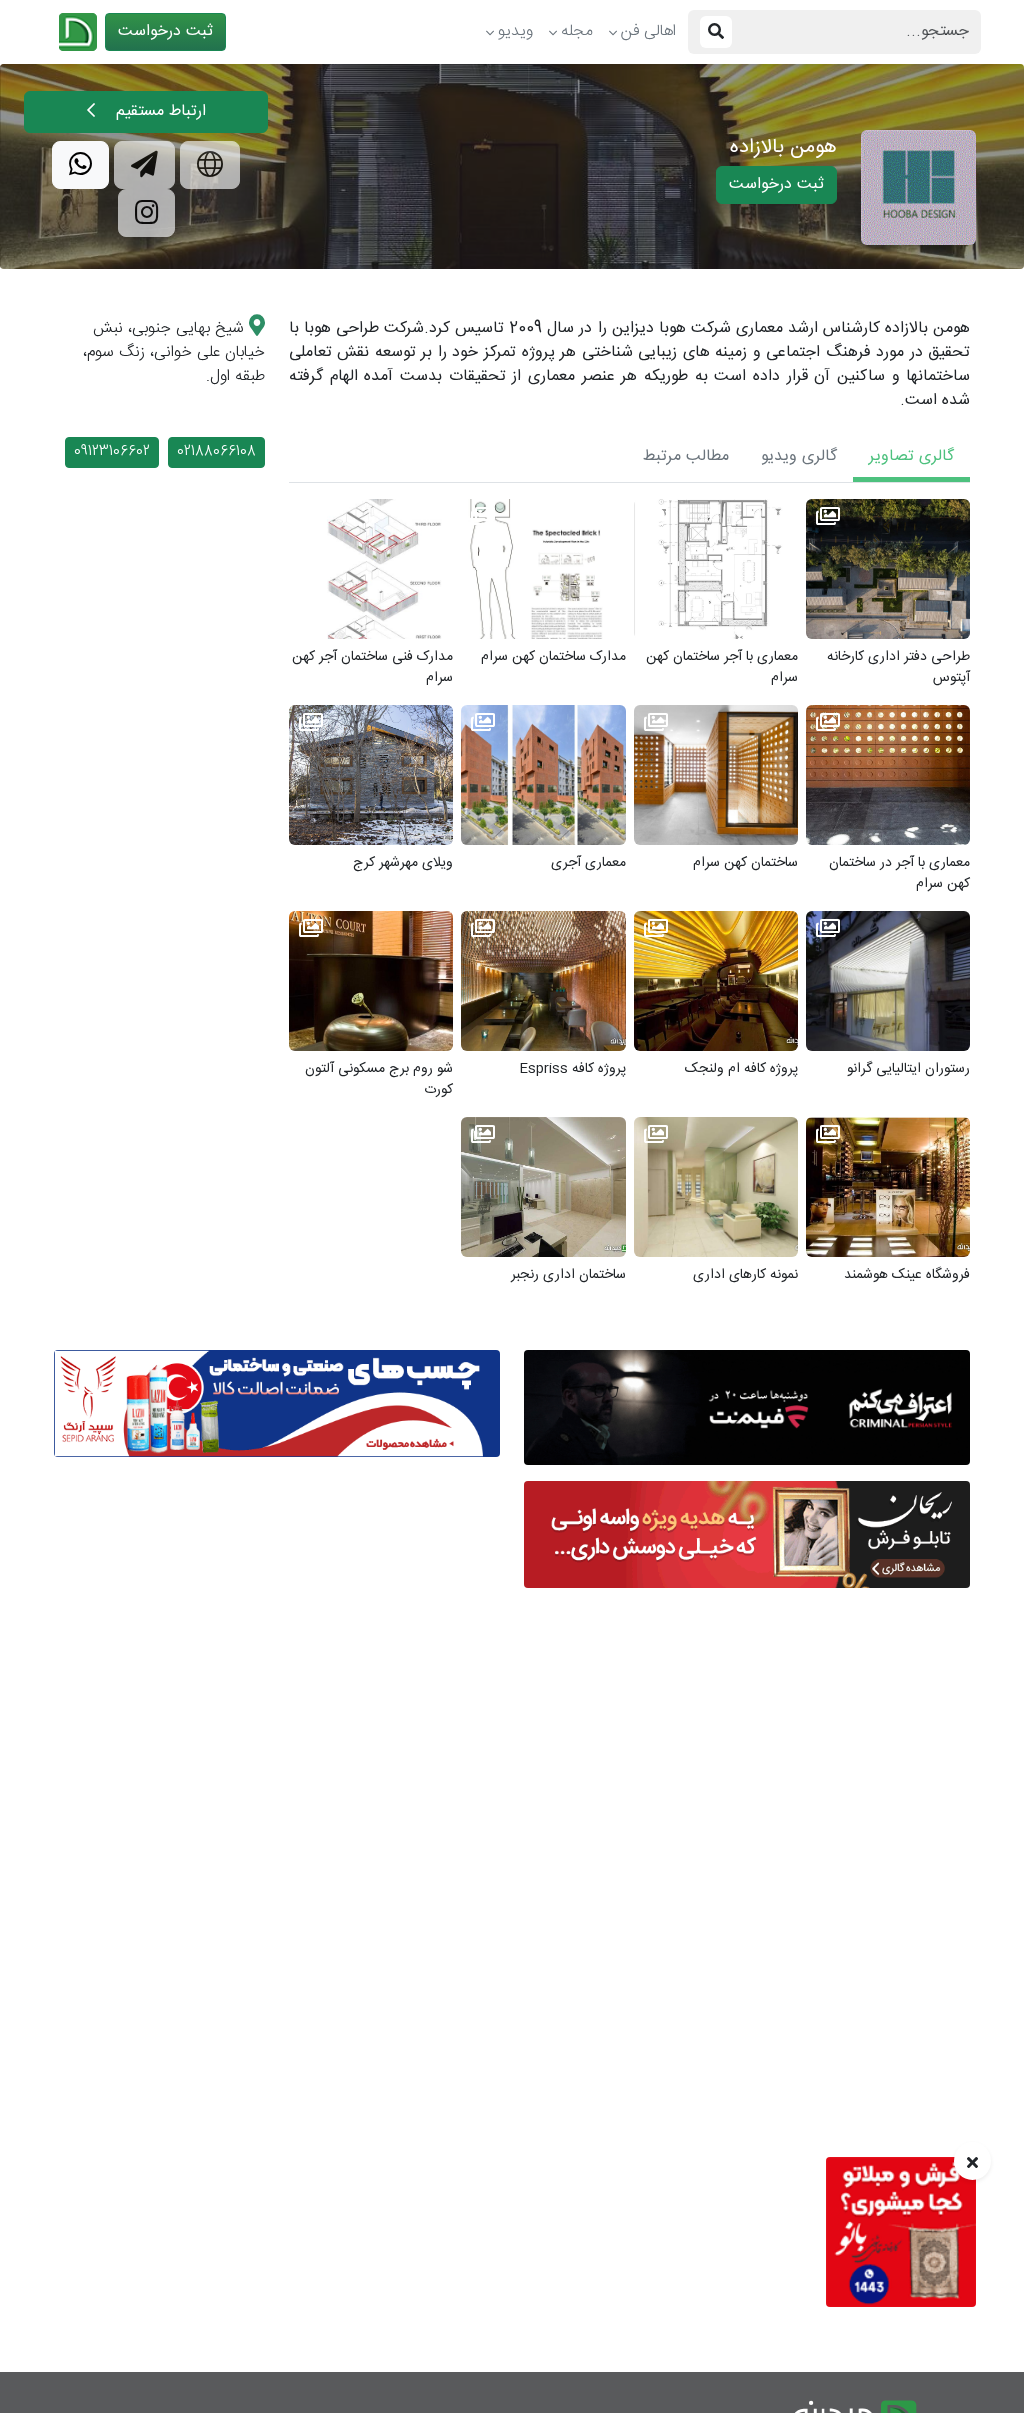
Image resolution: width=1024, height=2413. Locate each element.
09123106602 (112, 452)
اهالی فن (648, 31)
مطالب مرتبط (686, 456)
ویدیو (515, 31)
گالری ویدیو (799, 456)
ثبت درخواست (165, 31)
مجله (577, 31)
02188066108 (216, 452)
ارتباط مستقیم (158, 111)
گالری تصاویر (911, 456)
